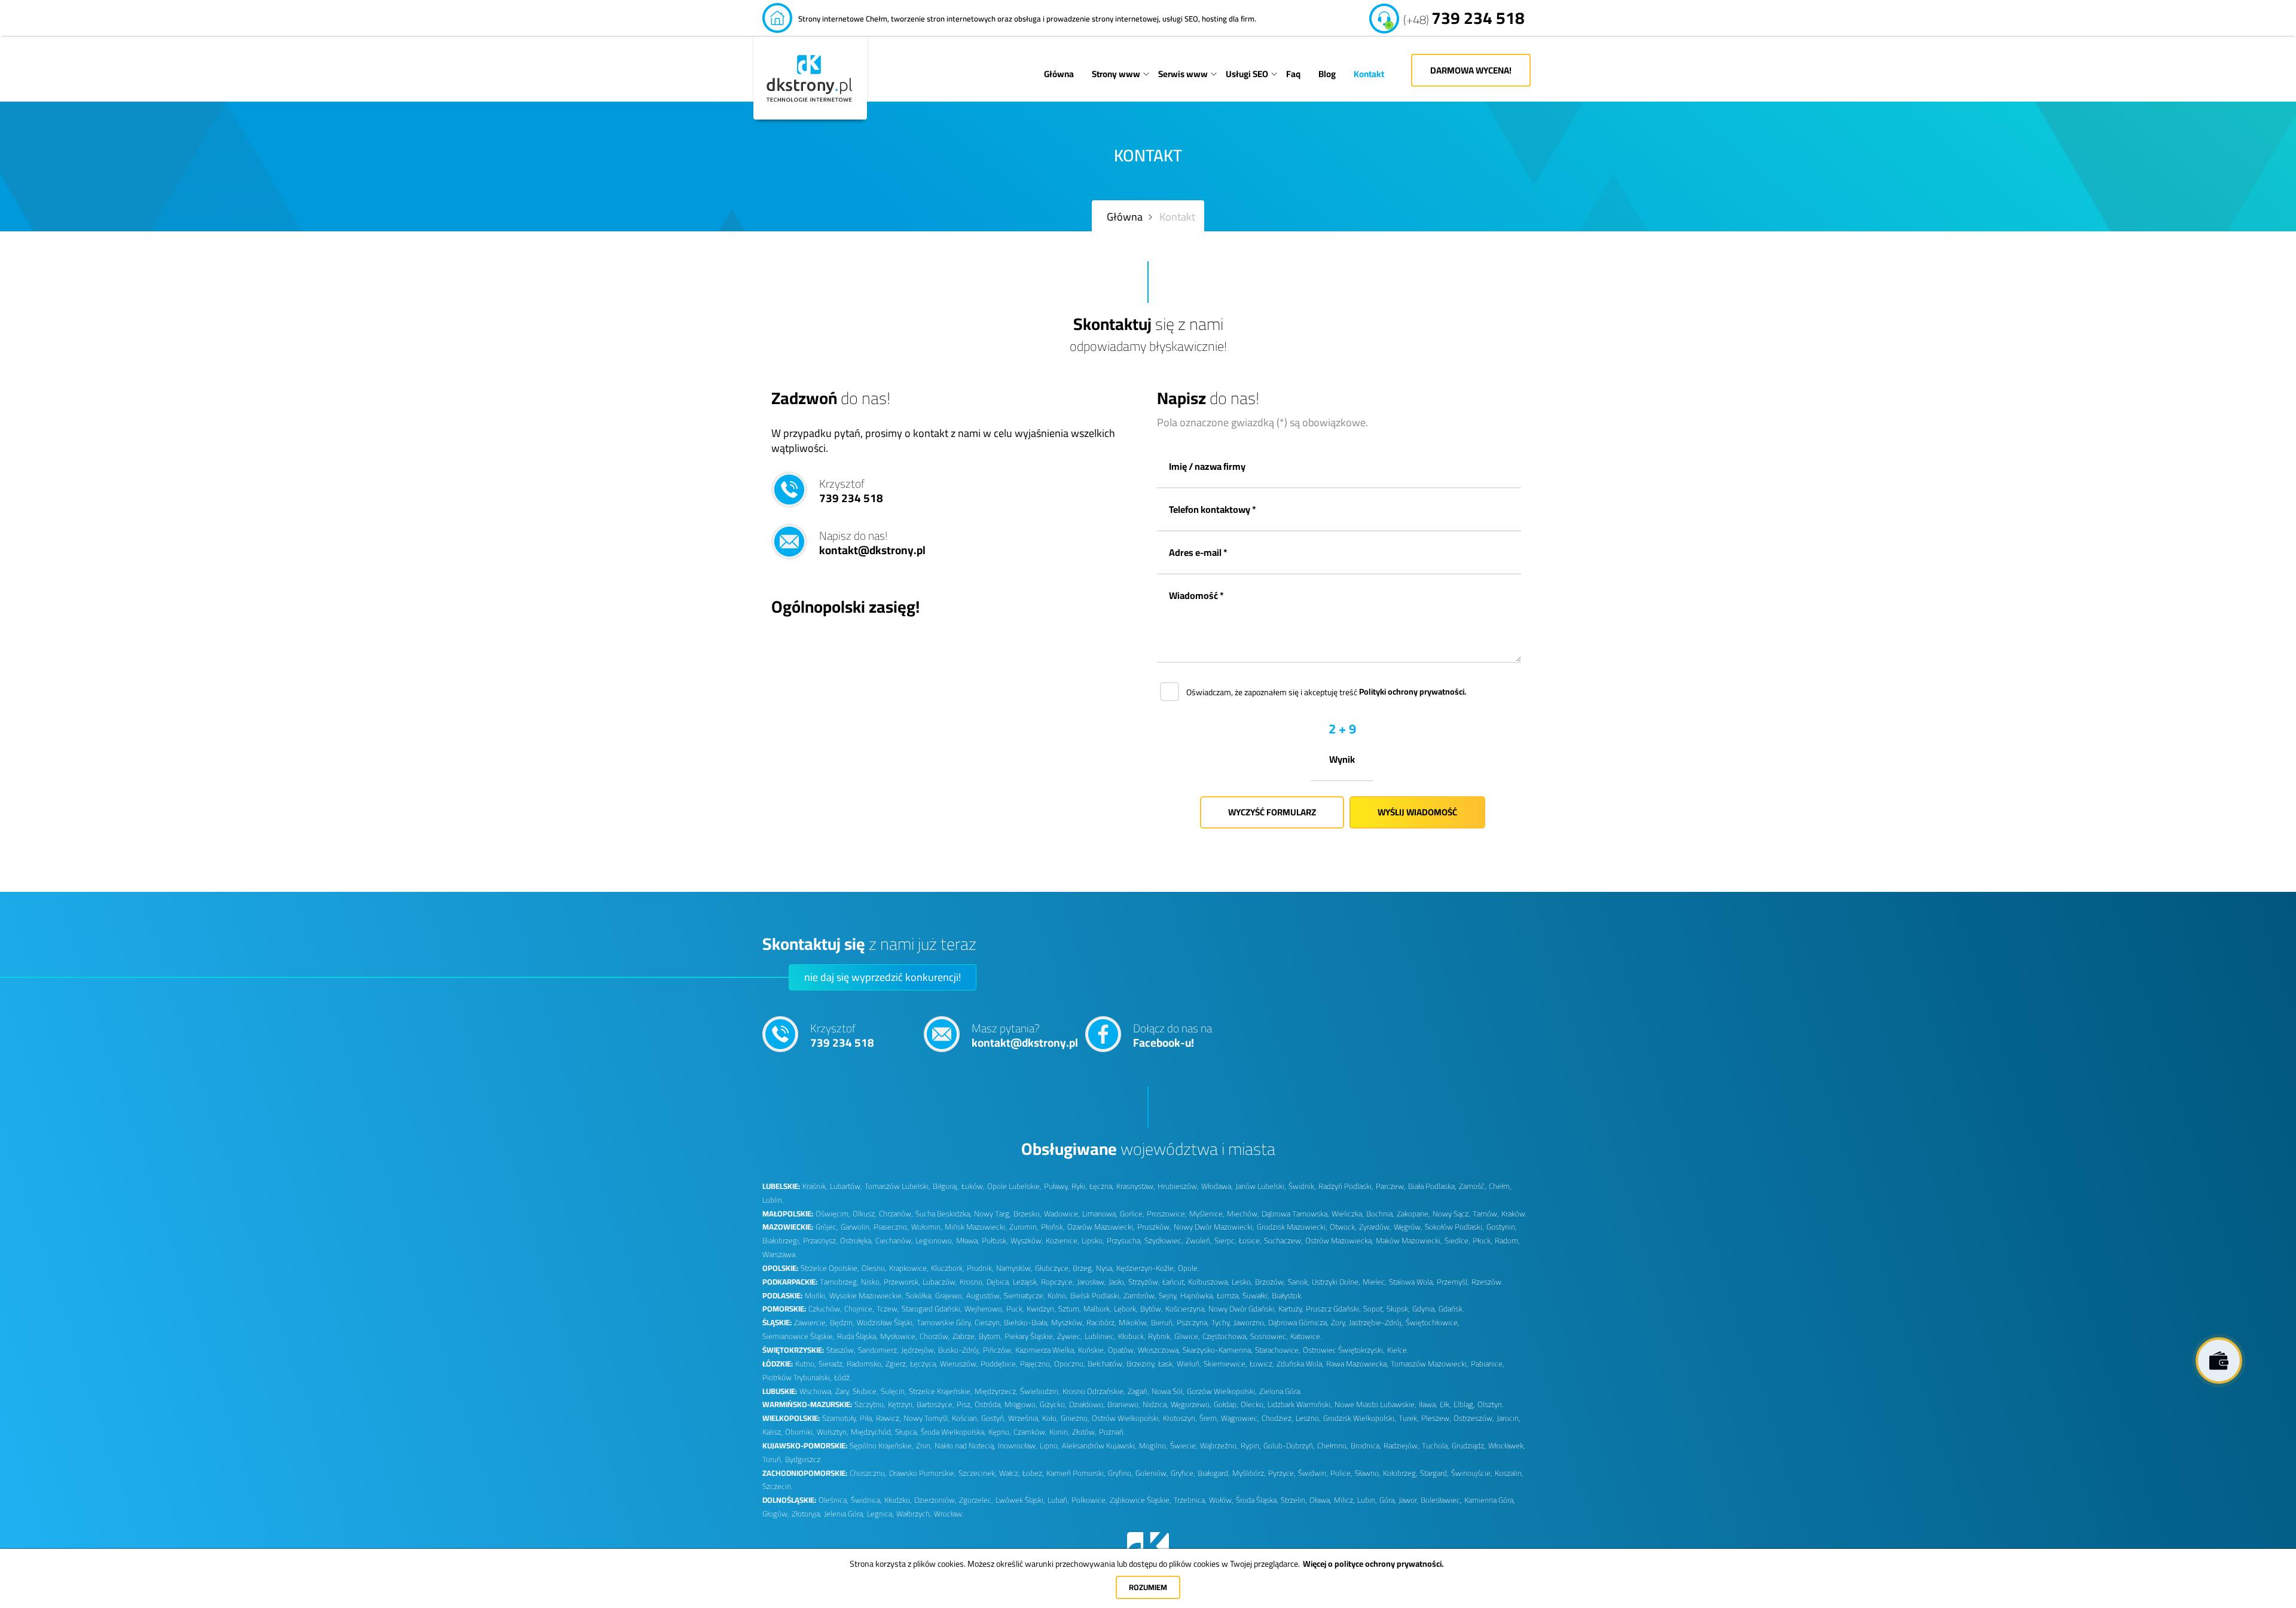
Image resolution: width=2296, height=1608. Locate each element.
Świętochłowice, (1433, 1323)
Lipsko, (1093, 1241)
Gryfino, (1120, 1473)
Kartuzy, (1291, 1309)
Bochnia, (1380, 1214)
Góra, (1388, 1500)
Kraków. (1514, 1214)
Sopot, (1374, 1309)
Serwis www (1183, 74)
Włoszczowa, (1159, 1350)
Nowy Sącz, (1451, 1214)
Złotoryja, (807, 1514)
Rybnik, (1160, 1336)
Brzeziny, (1141, 1364)
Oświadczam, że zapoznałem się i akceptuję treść (1326, 692)
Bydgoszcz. (803, 1459)
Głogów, (776, 1514)
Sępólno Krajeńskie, (882, 1446)
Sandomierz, (878, 1350)
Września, (1024, 1418)
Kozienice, (1062, 1241)
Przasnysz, (820, 1241)
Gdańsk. (1451, 1309)
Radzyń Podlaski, (1346, 1186)
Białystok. (1287, 1296)
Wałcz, (1010, 1473)
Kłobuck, (1132, 1336)
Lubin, (1367, 1500)
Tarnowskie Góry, (944, 1323)
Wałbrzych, (914, 1514)
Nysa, (1105, 1268)
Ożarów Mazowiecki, (1101, 1227)
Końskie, (1092, 1350)
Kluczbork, (948, 1268)
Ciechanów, (894, 1241)
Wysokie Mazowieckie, (866, 1296)
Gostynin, (1502, 1227)
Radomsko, (865, 1364)
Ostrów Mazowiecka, (1339, 1241)
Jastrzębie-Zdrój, (1376, 1323)
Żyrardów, (1375, 1227)
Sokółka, (919, 1296)
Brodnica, (1366, 1446)
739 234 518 (1464, 13)
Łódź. (842, 1378)
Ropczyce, (1058, 1282)
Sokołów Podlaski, (1454, 1227)
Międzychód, (872, 1432)
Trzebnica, (1190, 1500)
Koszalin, (1509, 1473)
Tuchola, (1436, 1446)
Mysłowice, (899, 1336)
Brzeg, (1083, 1268)
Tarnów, (1486, 1214)
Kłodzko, (898, 1500)
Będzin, (842, 1323)
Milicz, (1344, 1500)
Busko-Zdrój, (959, 1350)
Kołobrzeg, (1400, 1473)
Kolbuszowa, (1209, 1282)
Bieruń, (1163, 1323)
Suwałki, (1256, 1296)
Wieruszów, (959, 1364)
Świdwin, (1313, 1473)
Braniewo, (1124, 1404)
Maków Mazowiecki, (1409, 1241)
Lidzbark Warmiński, (1300, 1404)
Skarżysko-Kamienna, (1218, 1350)
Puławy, (1057, 1186)
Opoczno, (1070, 1364)
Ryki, (1079, 1186)
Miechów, (1243, 1214)
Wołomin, (927, 1227)
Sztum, (1070, 1309)
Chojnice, (859, 1309)
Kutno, (806, 1364)
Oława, (1320, 1500)
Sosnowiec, (1269, 1336)
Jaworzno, (1250, 1323)
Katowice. (1306, 1336)
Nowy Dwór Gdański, (1242, 1309)
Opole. (1188, 1268)
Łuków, (973, 1186)
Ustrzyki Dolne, (1336, 1282)
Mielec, (1375, 1282)
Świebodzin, (1040, 1391)
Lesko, (1242, 1282)
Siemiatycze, (1025, 1296)
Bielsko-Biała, (1026, 1323)
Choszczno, (868, 1473)
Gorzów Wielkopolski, (1222, 1391)
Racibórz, (1101, 1323)
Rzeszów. (1487, 1282)
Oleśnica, (833, 1500)
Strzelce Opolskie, (830, 1268)
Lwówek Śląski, (1020, 1500)
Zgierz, (897, 1364)
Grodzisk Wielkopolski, (1360, 1418)
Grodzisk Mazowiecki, (1292, 1227)
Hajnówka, (1197, 1296)
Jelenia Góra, (844, 1514)
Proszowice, (1167, 1214)
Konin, (1060, 1432)
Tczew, (888, 1309)
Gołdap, (1226, 1404)
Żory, (1339, 1323)
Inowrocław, (1018, 1446)
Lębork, (1126, 1309)
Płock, (1483, 1241)
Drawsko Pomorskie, (923, 1473)
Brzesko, (1028, 1214)
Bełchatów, (1106, 1364)
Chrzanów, (896, 1214)
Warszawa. (779, 1254)
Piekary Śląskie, (1030, 1336)
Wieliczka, (1348, 1214)
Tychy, (1221, 1323)
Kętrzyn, (901, 1404)
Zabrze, (964, 1336)
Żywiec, (1070, 1336)
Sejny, (1168, 1296)
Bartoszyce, (935, 1404)
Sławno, (1368, 1473)
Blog (1327, 74)
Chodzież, (1277, 1418)
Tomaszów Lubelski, (897, 1186)
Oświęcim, (833, 1214)
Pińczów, (998, 1350)
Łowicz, (1262, 1364)
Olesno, (874, 1268)
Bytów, (1152, 1309)
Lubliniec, (1100, 1336)
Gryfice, (1183, 1473)
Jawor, (1408, 1500)
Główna (1059, 74)
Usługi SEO (1247, 74)
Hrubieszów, (1178, 1186)
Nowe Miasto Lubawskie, (1376, 1404)
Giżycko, (1053, 1404)
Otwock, (1343, 1227)
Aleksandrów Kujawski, (1099, 1446)
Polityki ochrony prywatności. (1413, 692)
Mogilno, (1153, 1446)
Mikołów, (1134, 1323)
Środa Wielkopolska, (953, 1432)
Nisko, (871, 1282)
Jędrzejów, (918, 1350)
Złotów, (1084, 1432)
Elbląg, (1464, 1404)
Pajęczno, (1036, 1364)
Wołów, (1221, 1500)
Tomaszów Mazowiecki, (1430, 1364)
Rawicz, (889, 1418)
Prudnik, (980, 1268)
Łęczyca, (924, 1364)
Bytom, (990, 1336)
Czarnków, (1030, 1432)
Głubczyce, (1053, 1268)
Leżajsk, (1026, 1282)
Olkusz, (865, 1214)
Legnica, (880, 1514)
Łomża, (1228, 1296)
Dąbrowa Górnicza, (1298, 1323)
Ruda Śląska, (857, 1336)
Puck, (1015, 1309)
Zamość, (1473, 1186)
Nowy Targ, (993, 1214)
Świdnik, (1302, 1186)
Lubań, (1058, 1500)
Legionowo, (935, 1241)
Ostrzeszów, (1474, 1418)
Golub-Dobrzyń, (1289, 1446)
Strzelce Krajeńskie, (941, 1391)
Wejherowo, (984, 1309)
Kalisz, (773, 1432)
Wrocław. (949, 1514)
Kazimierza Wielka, (1045, 1350)
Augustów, (984, 1296)
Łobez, (1033, 1473)
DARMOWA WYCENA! (1471, 70)
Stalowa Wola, (1412, 1282)
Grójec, (827, 1227)
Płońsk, (1053, 1227)
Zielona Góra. (1280, 1391)
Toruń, (773, 1459)
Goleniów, (1152, 1473)
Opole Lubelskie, (1014, 1186)
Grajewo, (949, 1296)
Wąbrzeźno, (1219, 1446)
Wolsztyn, (833, 1432)
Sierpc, (1225, 1241)
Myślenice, (1207, 1214)
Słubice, (865, 1391)
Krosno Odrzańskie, (1094, 1391)
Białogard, (1214, 1473)
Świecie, (1184, 1446)
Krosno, (972, 1282)
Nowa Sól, (1168, 1391)
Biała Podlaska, (1432, 1186)
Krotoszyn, (1180, 1418)
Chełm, (1500, 1186)
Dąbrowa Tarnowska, (1295, 1214)
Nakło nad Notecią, (965, 1446)
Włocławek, (1507, 1446)
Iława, (1428, 1404)
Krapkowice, (909, 1268)
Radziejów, (1402, 1446)
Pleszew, (1436, 1418)
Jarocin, (1509, 1418)
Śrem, (1209, 1418)
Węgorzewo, (1191, 1404)
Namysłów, (1014, 1268)
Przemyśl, (1453, 1282)
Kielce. (1398, 1350)
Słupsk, (1398, 1309)
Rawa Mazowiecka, (1357, 1364)
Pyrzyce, (1282, 1473)
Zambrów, (1140, 1296)
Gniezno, (1075, 1418)
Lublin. (773, 1200)
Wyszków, (1027, 1241)
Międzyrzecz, (996, 1391)
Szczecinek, (978, 1473)
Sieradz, (831, 1364)
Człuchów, (825, 1309)
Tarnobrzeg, (839, 1282)
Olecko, (1253, 1404)
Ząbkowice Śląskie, (1141, 1500)
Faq (1293, 74)
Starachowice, (1278, 1350)
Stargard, (1434, 1473)
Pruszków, (1154, 1227)
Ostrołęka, (857, 1241)
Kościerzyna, (1186, 1309)
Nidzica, (1155, 1404)
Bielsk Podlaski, (1096, 1296)
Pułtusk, (995, 1241)
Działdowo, (1087, 1404)
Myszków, (1068, 1323)
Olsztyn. (1490, 1404)
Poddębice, (999, 1364)
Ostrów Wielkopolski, (1126, 1418)
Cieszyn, (988, 1323)
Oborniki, (800, 1432)
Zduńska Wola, (1300, 1364)
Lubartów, (846, 1186)
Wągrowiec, (1240, 1418)
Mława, (968, 1241)
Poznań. (1112, 1432)
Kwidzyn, (1041, 1309)
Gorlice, (1132, 1214)
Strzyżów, (1144, 1282)
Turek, (1409, 1418)
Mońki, (816, 1296)
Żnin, (924, 1446)
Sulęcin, (894, 1391)
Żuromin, (1024, 1227)
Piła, (867, 1418)
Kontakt (1369, 74)
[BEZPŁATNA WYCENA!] (2219, 1361)
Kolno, (1058, 1296)
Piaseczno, (891, 1227)
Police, (1341, 1473)
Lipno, (1050, 1446)
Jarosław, (1091, 1282)
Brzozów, (1270, 1282)
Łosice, (1250, 1241)
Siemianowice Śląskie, (799, 1336)
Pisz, (964, 1404)
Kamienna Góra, (1490, 1500)
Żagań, (1138, 1391)
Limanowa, (1100, 1214)
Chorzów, (935, 1336)
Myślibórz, (1249, 1473)
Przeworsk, (902, 1282)
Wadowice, (1062, 1214)
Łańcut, (1174, 1282)
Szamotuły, (840, 1418)
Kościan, (965, 1418)
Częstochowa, (1225, 1336)
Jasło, (1117, 1282)
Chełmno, (1333, 1446)
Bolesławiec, (1441, 1500)
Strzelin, (1294, 1500)
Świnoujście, (1472, 1473)
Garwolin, (856, 1227)
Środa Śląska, (1257, 1500)
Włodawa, (1217, 1186)
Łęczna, (1102, 1186)
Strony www (1116, 74)
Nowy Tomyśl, (926, 1418)
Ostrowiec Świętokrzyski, (1344, 1350)
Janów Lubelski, (1261, 1186)
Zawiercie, (811, 1323)
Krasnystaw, (1136, 1186)
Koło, (1050, 1418)
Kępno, (1000, 1432)
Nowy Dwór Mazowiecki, (1214, 1227)
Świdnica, (866, 1500)
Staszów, (841, 1350)
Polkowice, (1089, 1500)
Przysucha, (1124, 1241)
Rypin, (1251, 1446)
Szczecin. (777, 1486)
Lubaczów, (940, 1282)
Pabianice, (1488, 1364)
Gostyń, (993, 1418)
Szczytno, (870, 1404)
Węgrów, (1408, 1227)
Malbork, (1097, 1309)
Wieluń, (1189, 1364)
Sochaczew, (1283, 1241)
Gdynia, (1424, 1309)
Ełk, (1445, 1404)
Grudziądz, (1469, 1446)
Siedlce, (1457, 1241)
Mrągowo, (1021, 1404)
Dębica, (999, 1282)
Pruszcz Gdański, (1333, 1309)
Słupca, (907, 1432)
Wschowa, (816, 1391)
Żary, (843, 1391)
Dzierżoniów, (935, 1500)
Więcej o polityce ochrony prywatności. (1373, 1564)
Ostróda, (988, 1404)
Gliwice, (1187, 1336)
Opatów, (1122, 1350)
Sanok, (1299, 1282)
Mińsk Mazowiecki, (976, 1227)
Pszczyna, (1193, 1323)
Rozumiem (1148, 1587)
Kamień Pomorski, (1076, 1473)
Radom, (1507, 1241)
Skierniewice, (1225, 1364)
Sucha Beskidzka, (944, 1214)
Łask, (1166, 1364)
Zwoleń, (1199, 1241)
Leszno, (1308, 1418)
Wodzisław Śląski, (886, 1323)
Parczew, (1391, 1186)
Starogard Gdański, (932, 1309)
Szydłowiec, (1164, 1241)
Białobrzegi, (781, 1241)
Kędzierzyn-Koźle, (1146, 1268)
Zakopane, (1413, 1214)
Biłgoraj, (946, 1186)
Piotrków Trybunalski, (797, 1378)
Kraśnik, (815, 1186)
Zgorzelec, (976, 1500)
